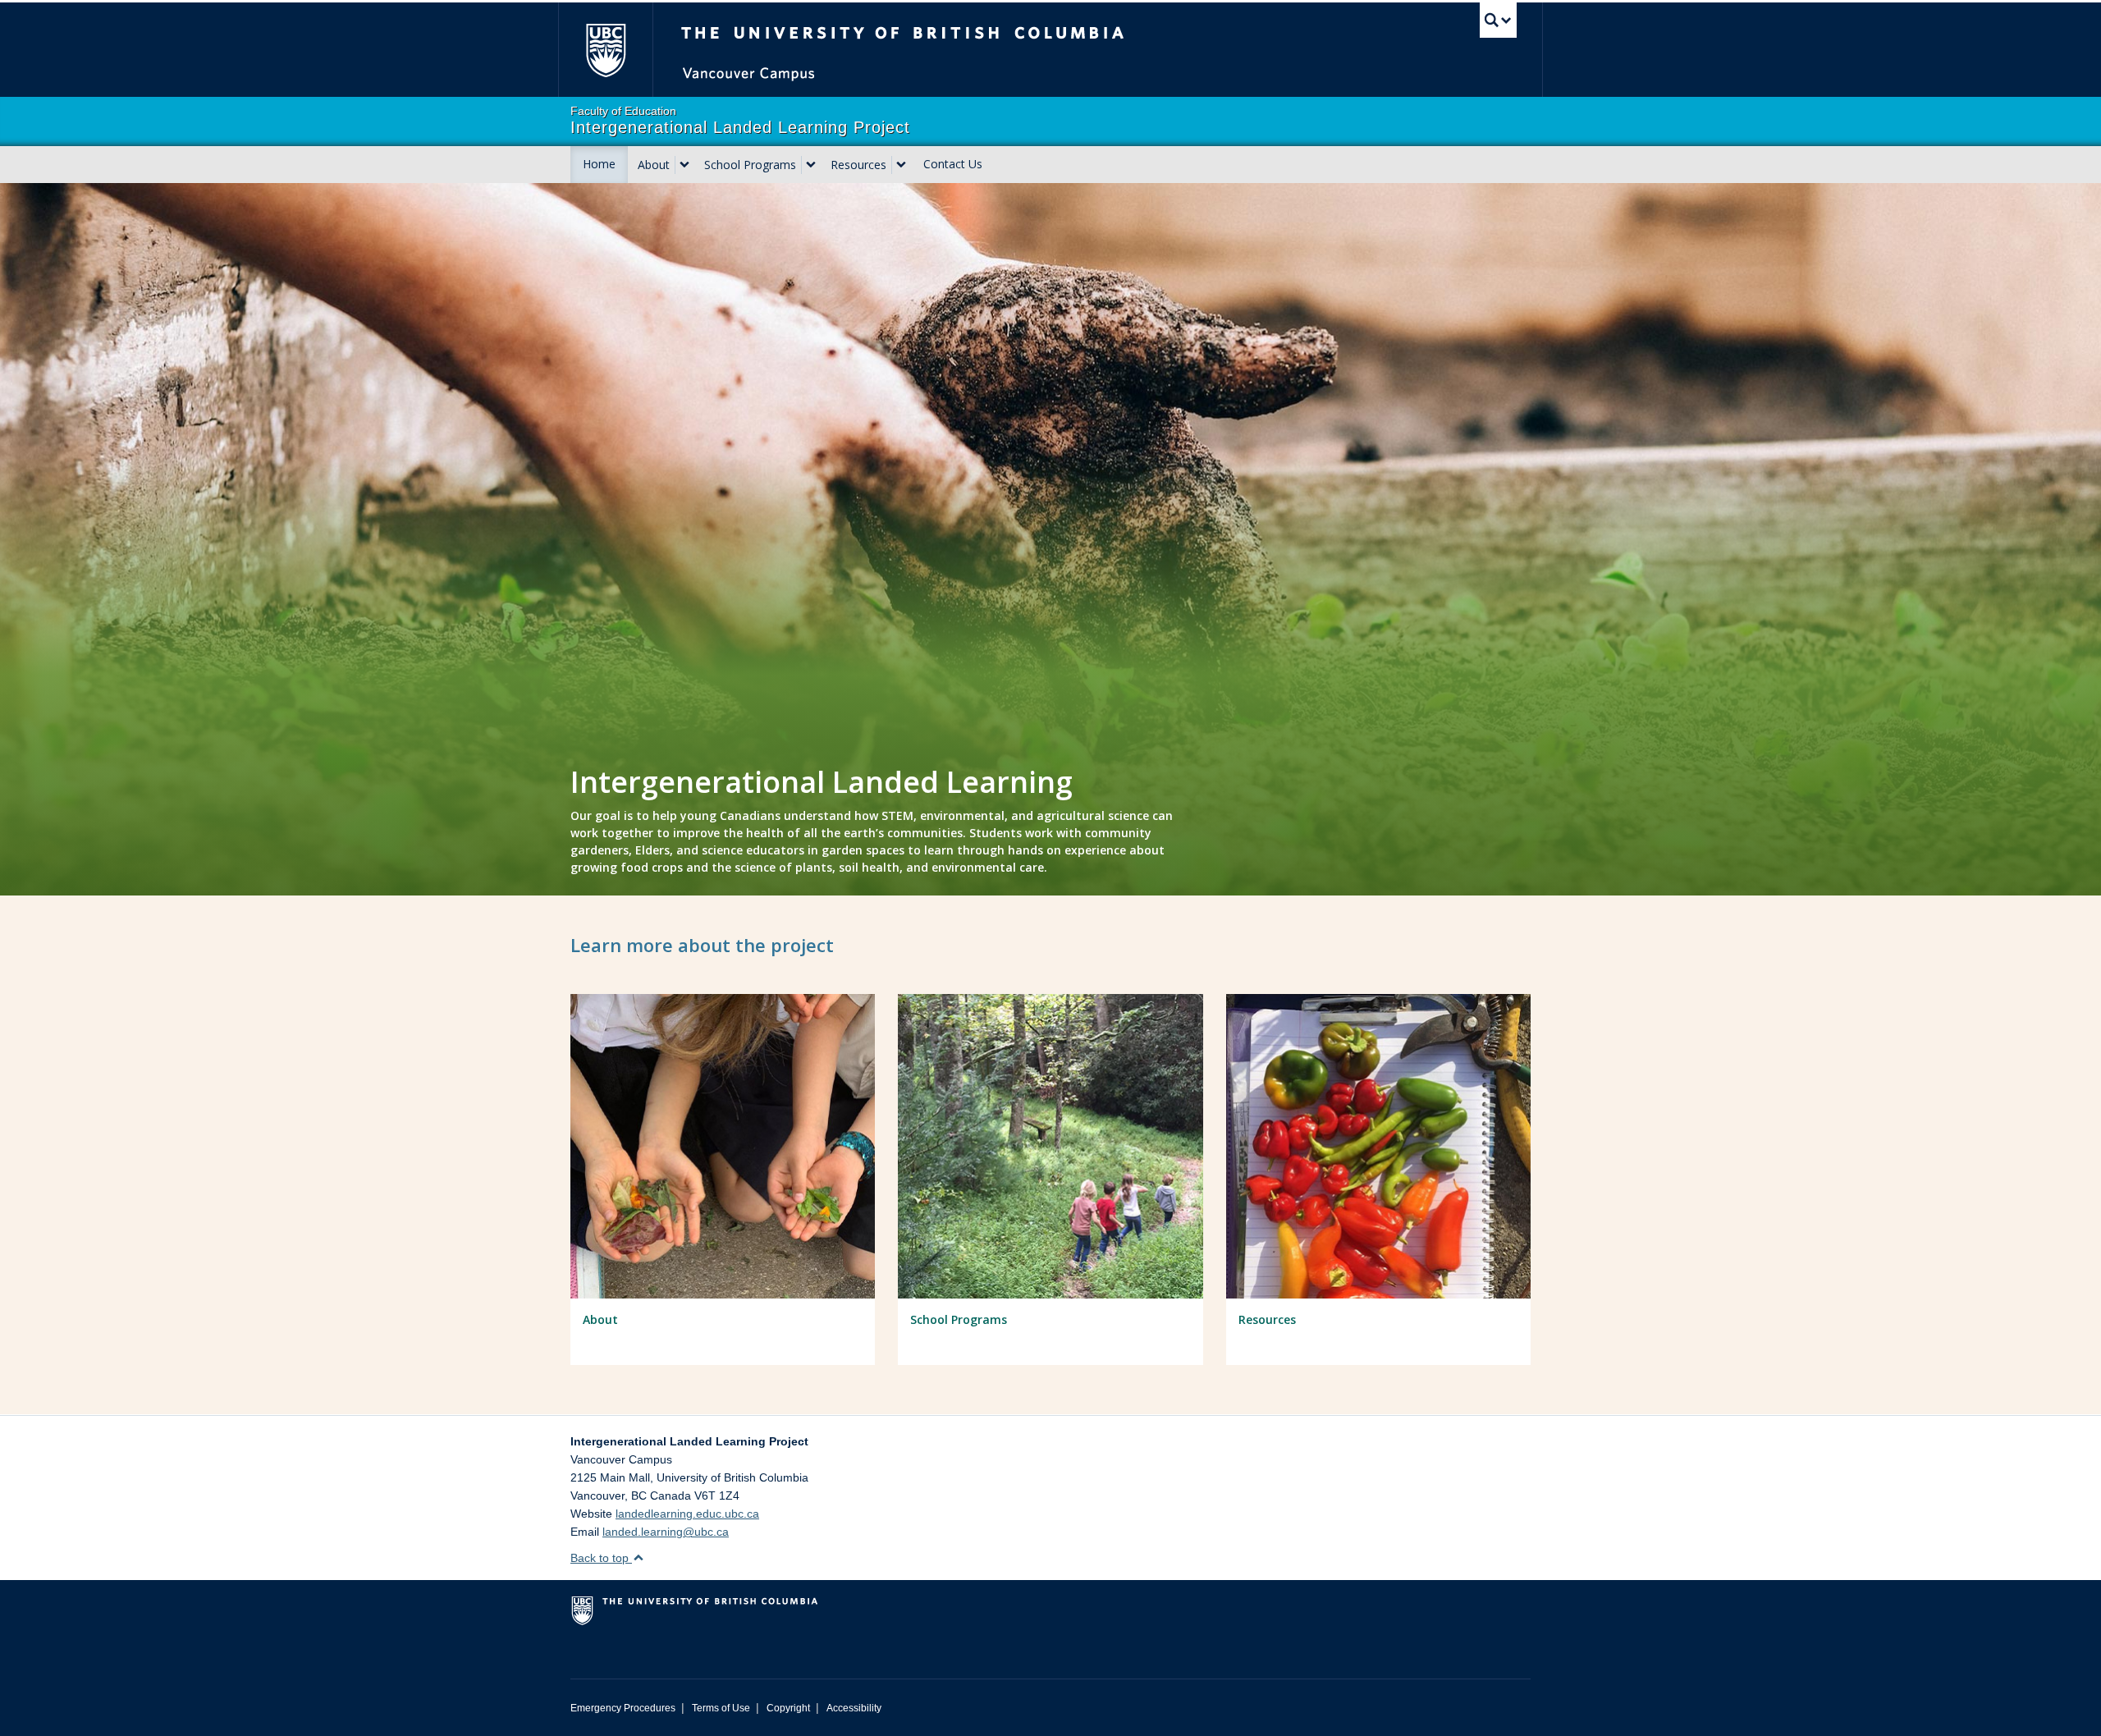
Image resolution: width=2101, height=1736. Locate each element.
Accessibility (854, 1708)
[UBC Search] (1498, 20)
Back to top (601, 1558)
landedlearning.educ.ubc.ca (687, 1514)
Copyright (788, 1708)
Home (599, 164)
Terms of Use (721, 1708)
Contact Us (953, 164)
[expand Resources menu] (901, 165)
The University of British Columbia (605, 50)
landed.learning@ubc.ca (666, 1532)
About (654, 165)
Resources (858, 165)
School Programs (750, 165)
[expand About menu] (684, 165)
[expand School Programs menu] (811, 165)
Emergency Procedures (623, 1708)
